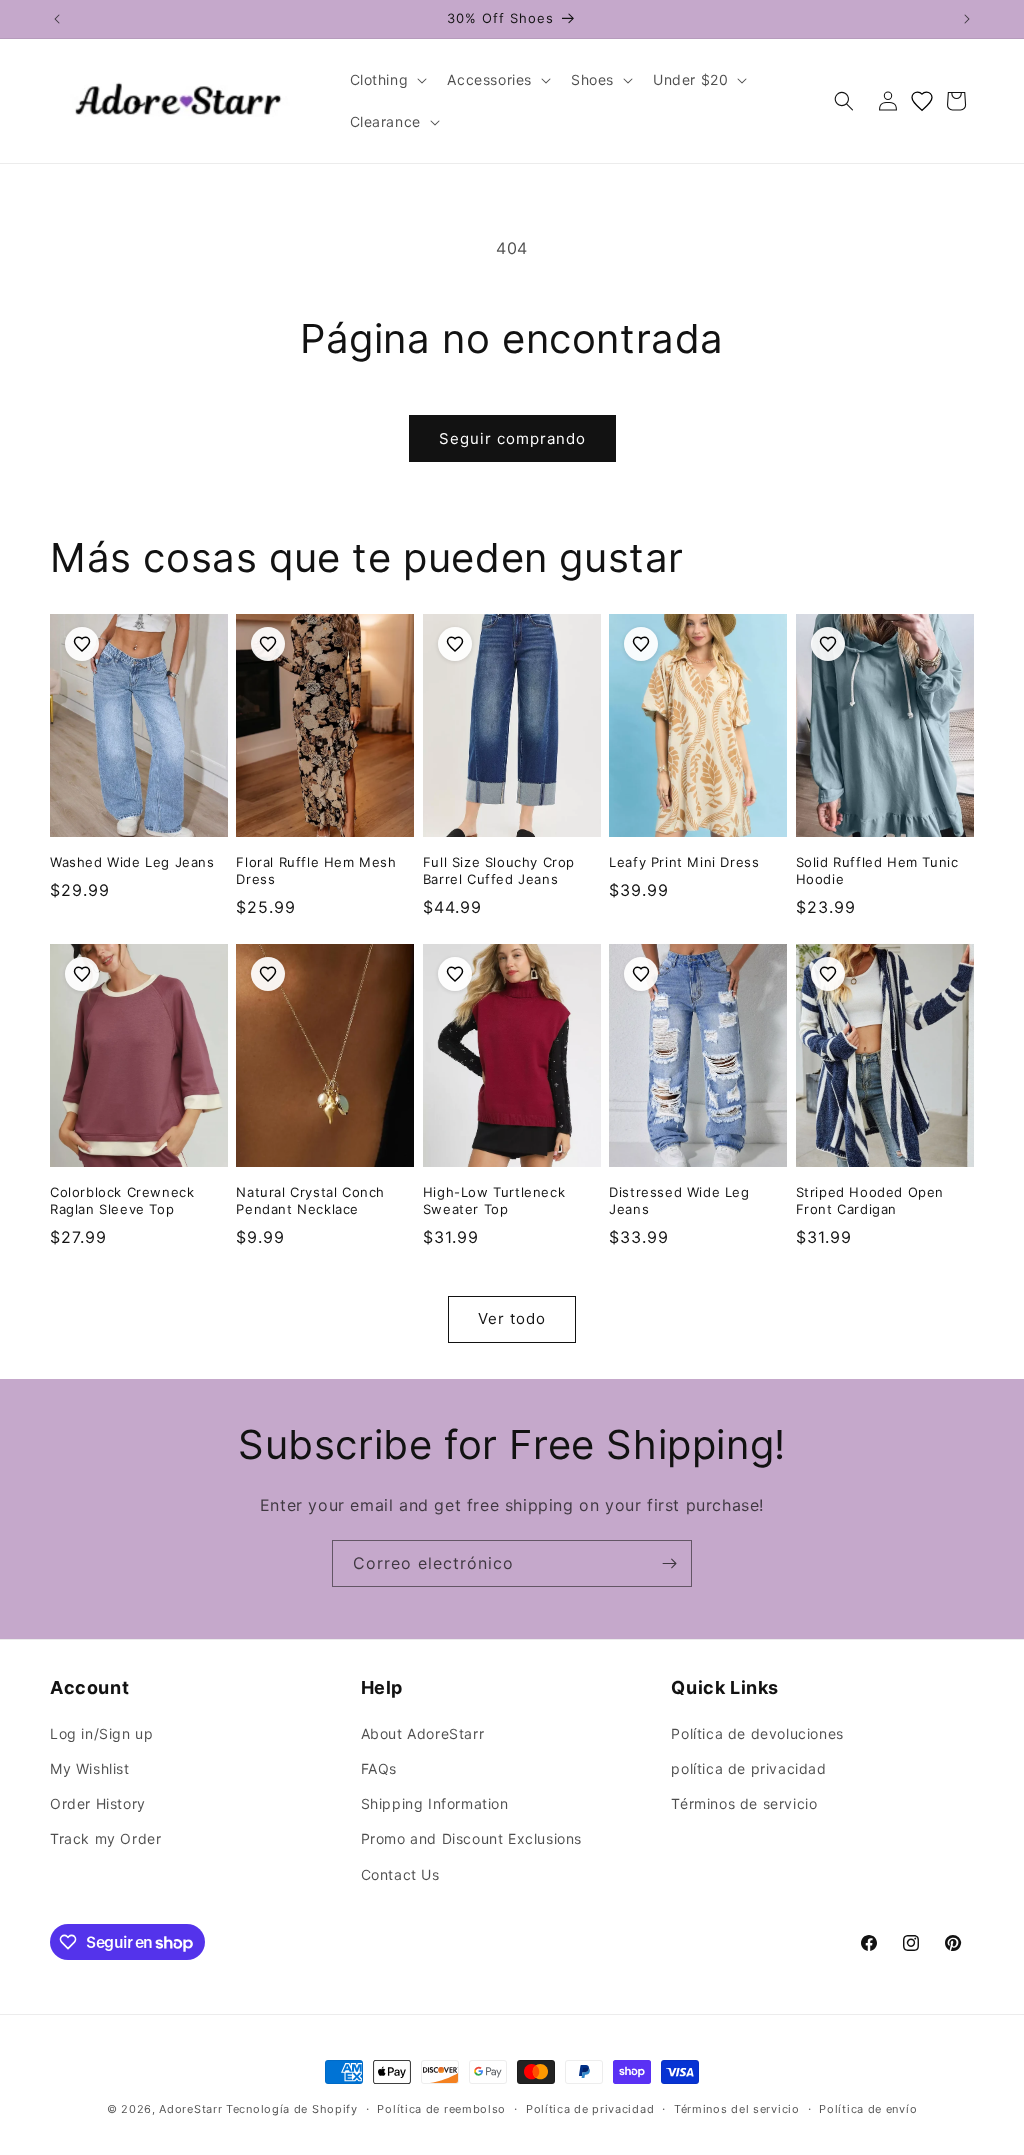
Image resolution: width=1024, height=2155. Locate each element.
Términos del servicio (737, 2109)
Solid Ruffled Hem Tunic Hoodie (877, 870)
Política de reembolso (441, 2109)
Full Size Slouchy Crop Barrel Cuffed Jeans (499, 870)
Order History (98, 1803)
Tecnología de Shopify (292, 2109)
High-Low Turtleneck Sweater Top (494, 1200)
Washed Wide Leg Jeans (132, 862)
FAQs (379, 1768)
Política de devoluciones (757, 1733)
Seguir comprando (512, 438)
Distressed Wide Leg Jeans (679, 1200)
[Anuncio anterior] (57, 19)
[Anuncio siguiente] (967, 19)
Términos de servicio (744, 1803)
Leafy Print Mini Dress (684, 862)
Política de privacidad (590, 2109)
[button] (387, 80)
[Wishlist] (922, 101)
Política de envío (868, 2109)
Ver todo (512, 1318)
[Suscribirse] (669, 1563)
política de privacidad (748, 1768)
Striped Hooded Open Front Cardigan (870, 1200)
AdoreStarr (190, 2109)
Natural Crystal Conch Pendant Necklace (310, 1200)
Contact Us (400, 1874)
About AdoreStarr (423, 1733)
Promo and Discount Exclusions (471, 1838)
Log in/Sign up (101, 1733)
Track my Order (105, 1838)
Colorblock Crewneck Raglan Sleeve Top (122, 1200)
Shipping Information (435, 1803)
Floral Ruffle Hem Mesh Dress (316, 870)
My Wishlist (90, 1768)
